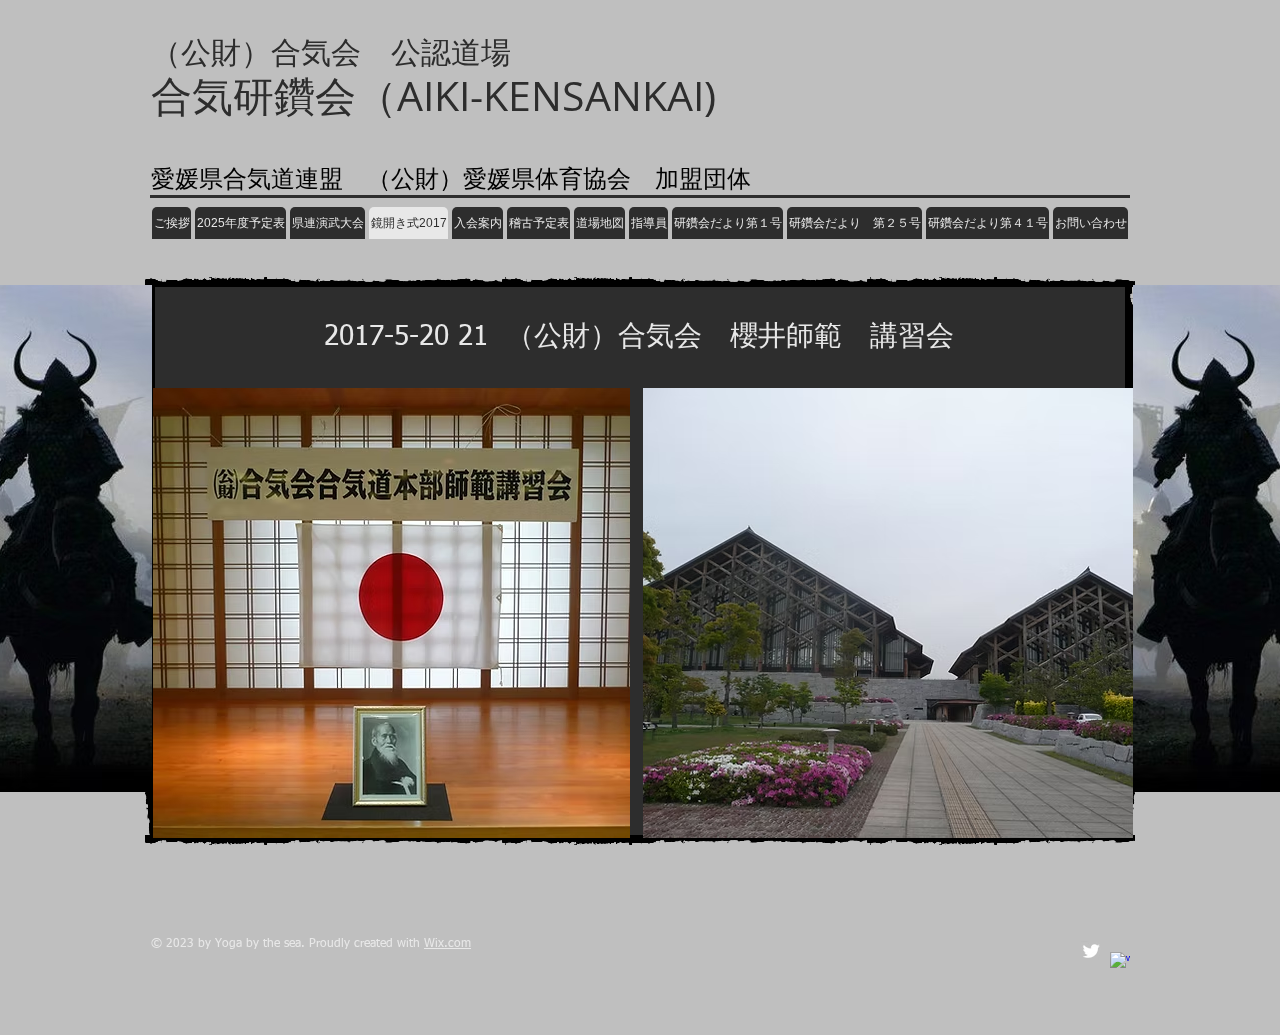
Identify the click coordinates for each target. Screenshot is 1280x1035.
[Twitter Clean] (1091, 951)
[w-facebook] (1120, 962)
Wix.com (447, 944)
